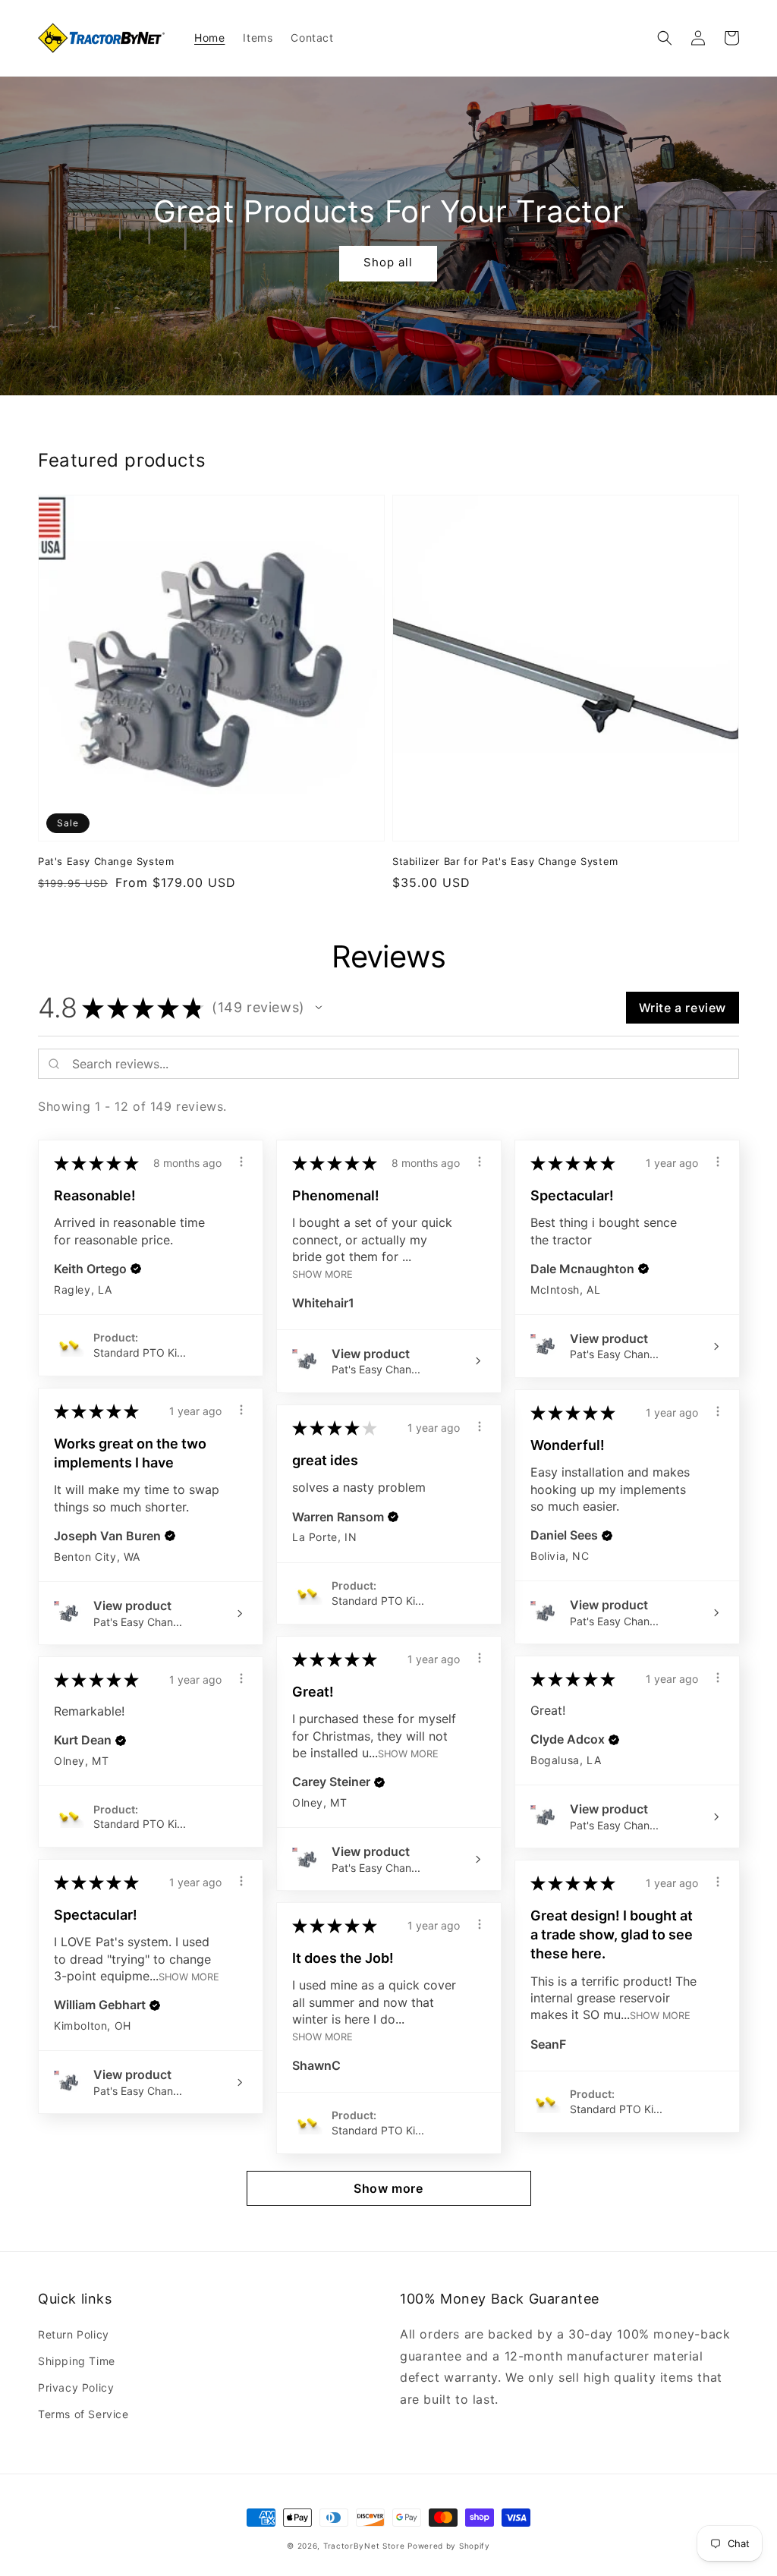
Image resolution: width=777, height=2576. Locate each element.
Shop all (388, 262)
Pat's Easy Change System (106, 861)
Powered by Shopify (449, 2546)
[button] (665, 38)
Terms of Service (83, 2414)
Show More (322, 1274)
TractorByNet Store (364, 2546)
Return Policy (74, 2334)
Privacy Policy (76, 2387)
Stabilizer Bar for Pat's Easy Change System (505, 861)
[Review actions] (241, 1162)
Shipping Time (77, 2361)
